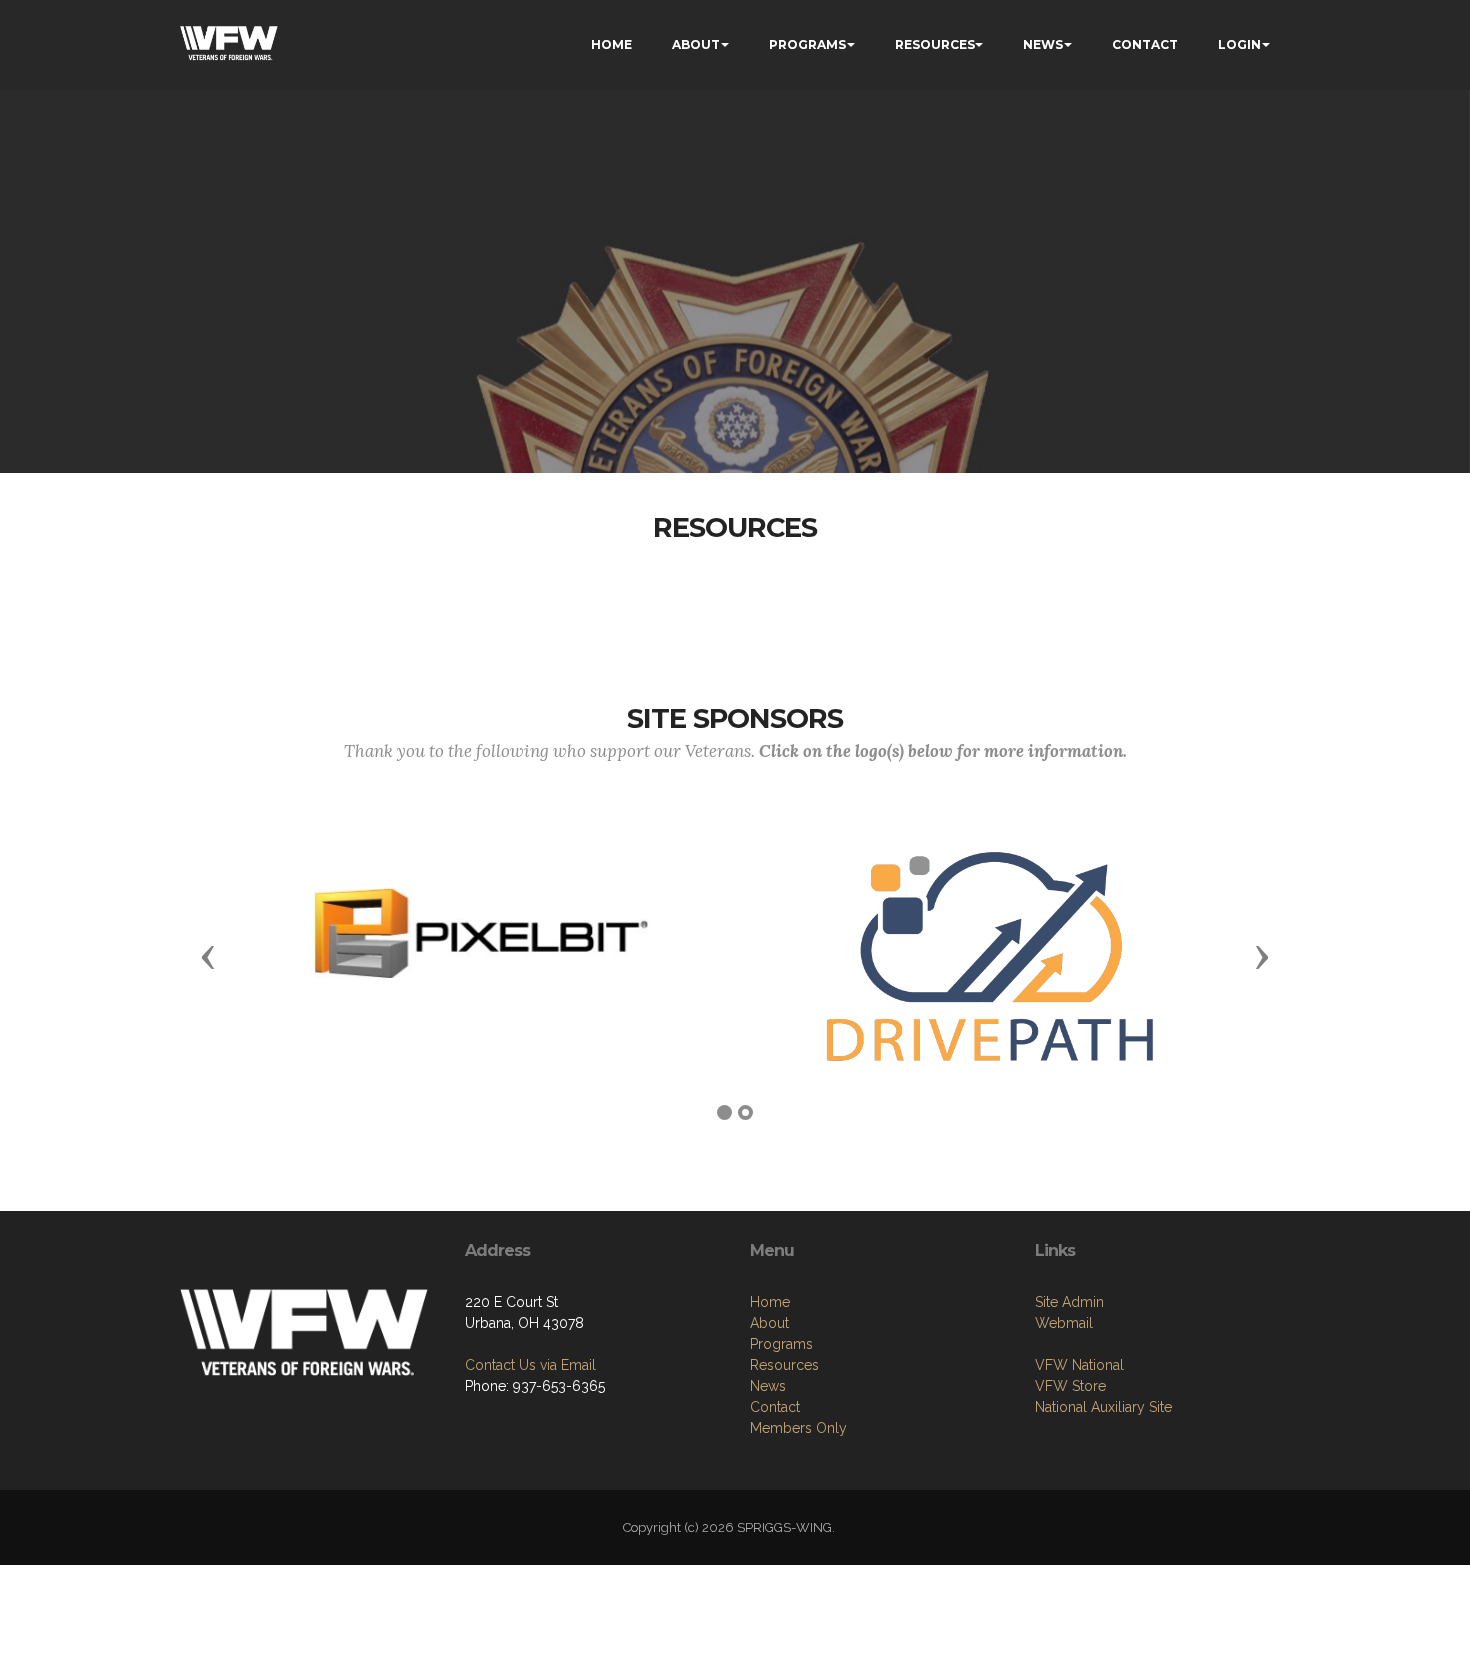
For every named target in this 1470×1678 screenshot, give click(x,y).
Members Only (798, 1428)
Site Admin (1069, 1302)
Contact (775, 1407)
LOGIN (1239, 44)
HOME (611, 44)
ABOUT (696, 44)
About (769, 1323)
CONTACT (1145, 44)
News (768, 1386)
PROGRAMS (807, 44)
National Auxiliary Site (1103, 1407)
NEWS (1043, 44)
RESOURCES (935, 44)
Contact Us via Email (530, 1365)
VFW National (1079, 1365)
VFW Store (1070, 1386)
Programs (781, 1344)
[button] (208, 956)
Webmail (1064, 1323)
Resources (784, 1365)
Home (770, 1302)
